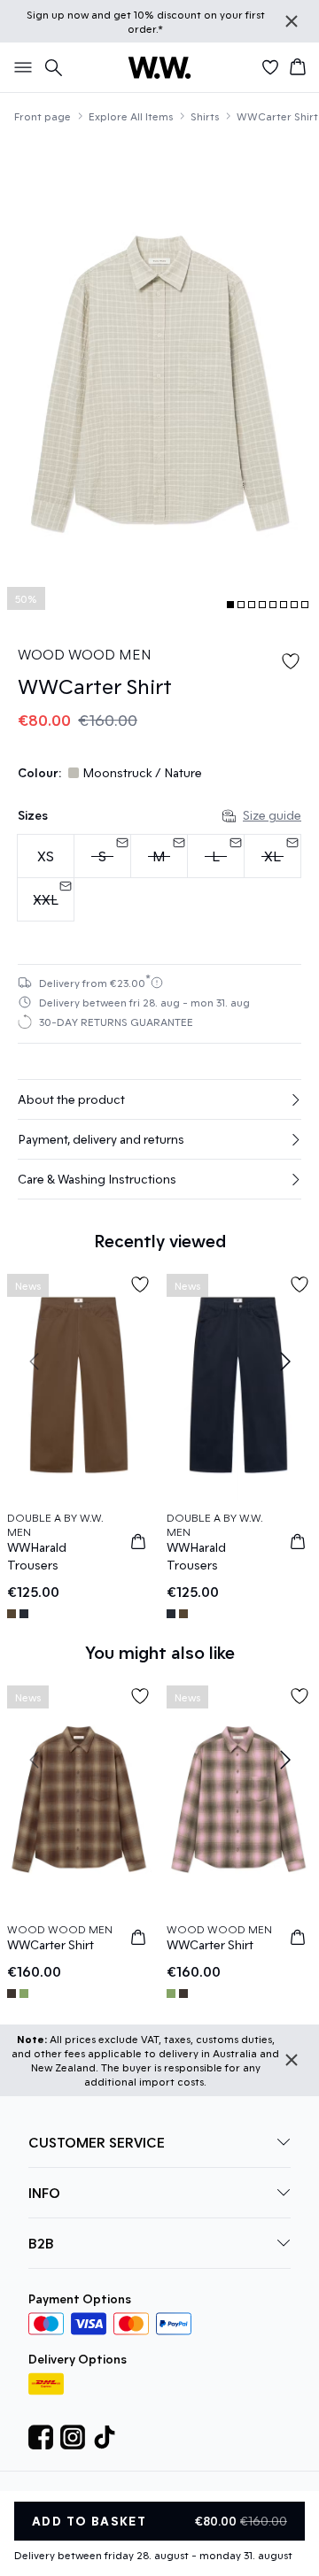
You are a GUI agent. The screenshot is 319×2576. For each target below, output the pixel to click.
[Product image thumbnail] (230, 605)
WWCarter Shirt (277, 116)
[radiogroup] (159, 878)
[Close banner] (292, 21)
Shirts (205, 116)
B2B (41, 2243)
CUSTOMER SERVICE (97, 2142)
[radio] (46, 856)
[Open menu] (19, 67)
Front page (43, 116)
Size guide (272, 815)
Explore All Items (131, 116)
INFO (44, 2192)
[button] (159, 1099)
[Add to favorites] (291, 661)
